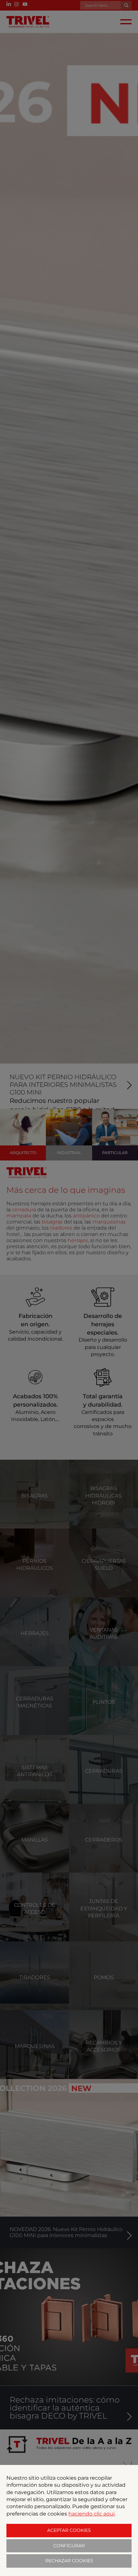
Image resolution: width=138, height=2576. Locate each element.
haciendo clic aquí (91, 2514)
